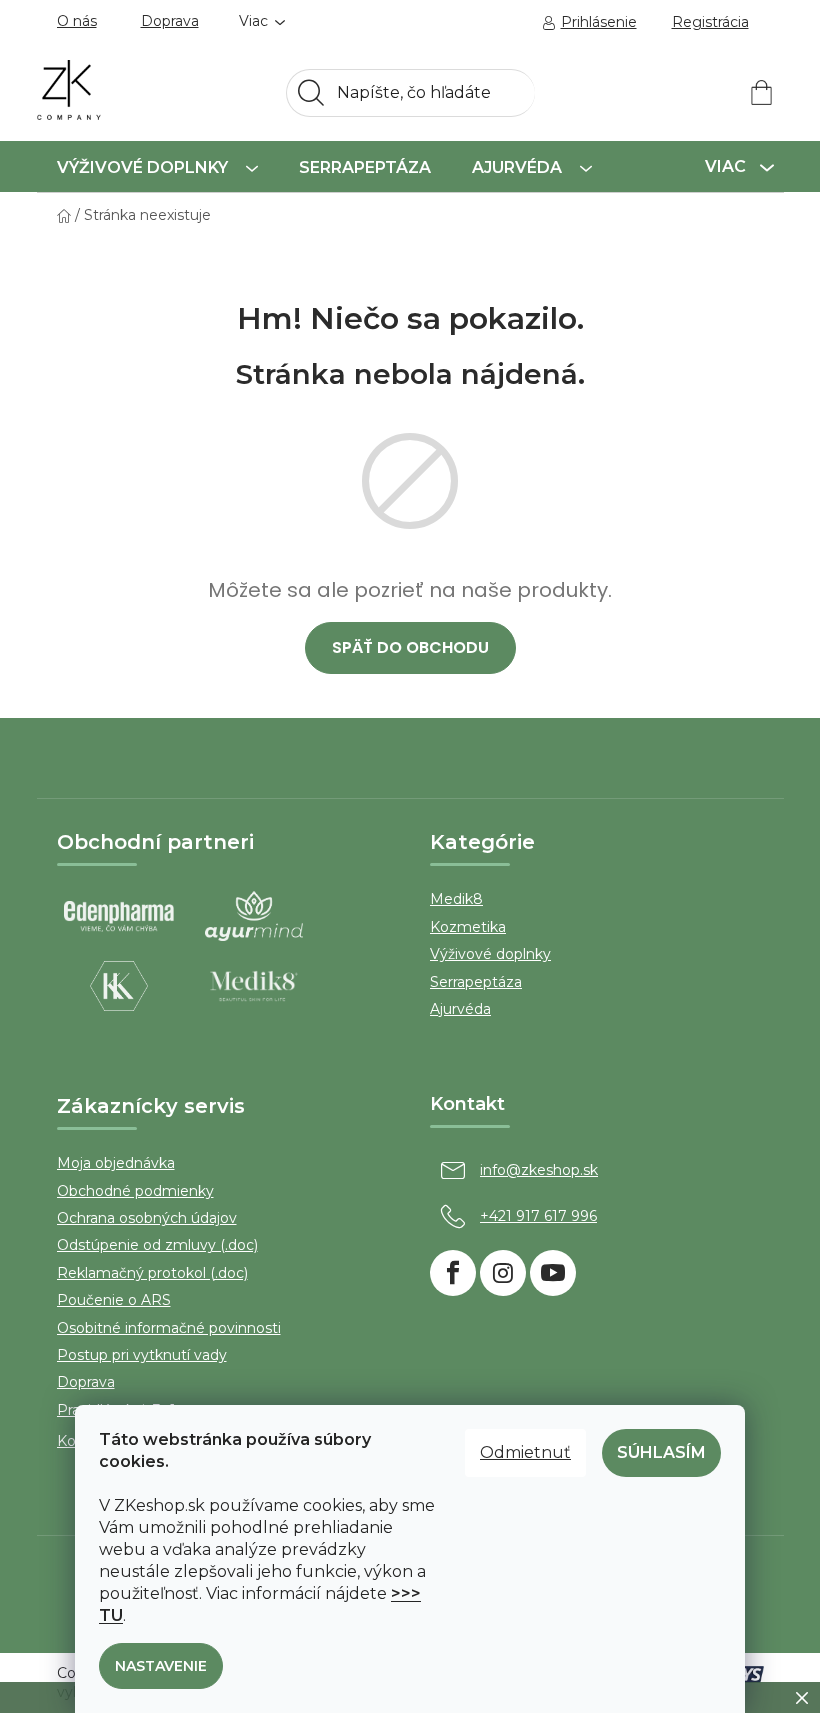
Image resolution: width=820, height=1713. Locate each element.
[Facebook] (453, 1273)
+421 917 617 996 (538, 1216)
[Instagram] (503, 1273)
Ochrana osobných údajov (147, 1218)
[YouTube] (553, 1273)
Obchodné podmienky (135, 1191)
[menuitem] (157, 166)
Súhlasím (661, 1452)
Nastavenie (161, 1666)
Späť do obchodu (410, 647)
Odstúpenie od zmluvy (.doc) (157, 1245)
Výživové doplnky (490, 954)
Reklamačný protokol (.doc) (152, 1273)
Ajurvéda (460, 1009)
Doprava (170, 21)
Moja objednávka (116, 1163)
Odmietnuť (525, 1452)
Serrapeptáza (476, 982)
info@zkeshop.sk (539, 1170)
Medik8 (456, 899)
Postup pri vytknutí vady (142, 1355)
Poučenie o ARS (114, 1300)
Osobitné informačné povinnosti (169, 1328)
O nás (77, 21)
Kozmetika (468, 927)
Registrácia (710, 22)
